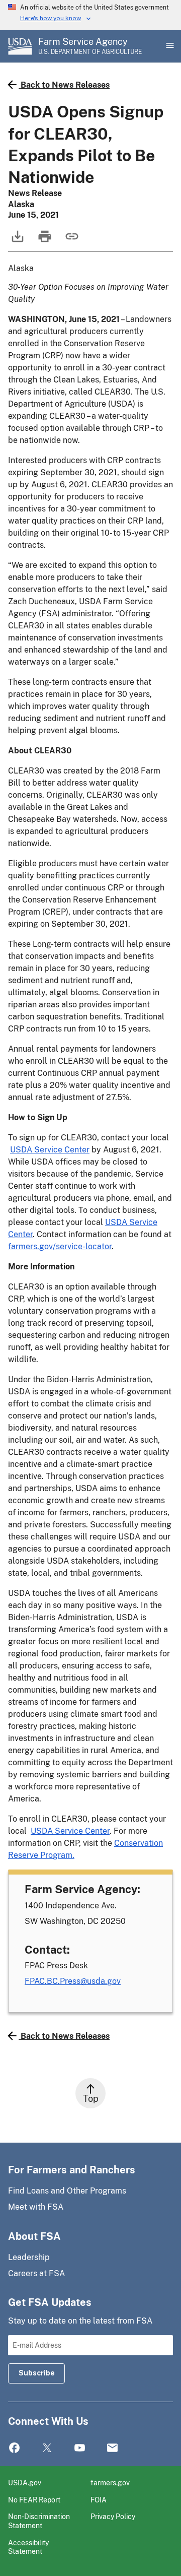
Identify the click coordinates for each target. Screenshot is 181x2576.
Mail (112, 2448)
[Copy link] (71, 241)
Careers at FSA (36, 2273)
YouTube (80, 2448)
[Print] (44, 241)
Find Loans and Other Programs (67, 2191)
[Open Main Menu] (169, 46)
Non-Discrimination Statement (39, 2521)
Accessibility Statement (28, 2547)
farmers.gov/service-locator (60, 1246)
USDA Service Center (50, 1150)
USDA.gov (25, 2483)
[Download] (17, 241)
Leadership (29, 2257)
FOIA (99, 2500)
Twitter (47, 2448)
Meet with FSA (36, 2207)
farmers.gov (110, 2483)
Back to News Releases (65, 85)
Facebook (14, 2448)
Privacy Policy (113, 2516)
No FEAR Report (34, 2500)
